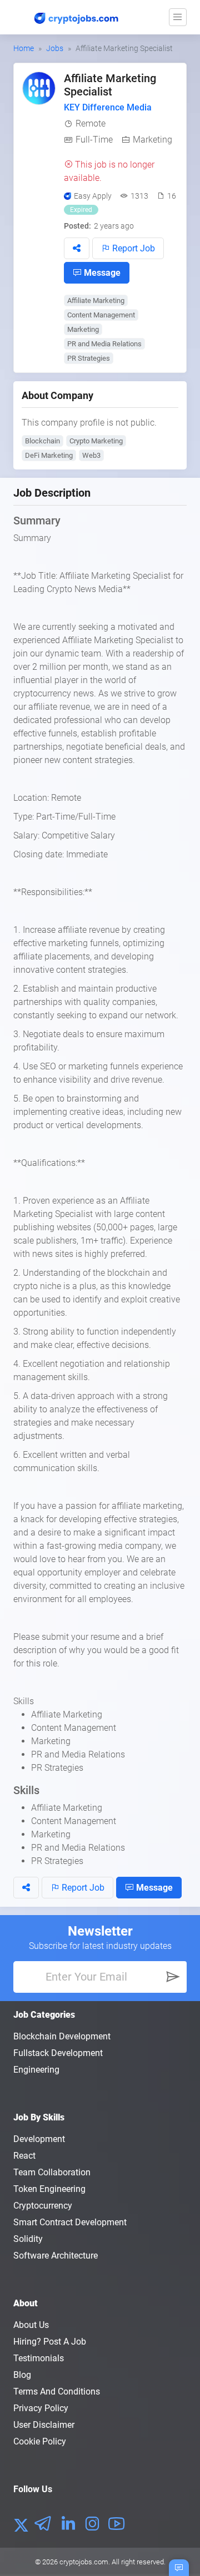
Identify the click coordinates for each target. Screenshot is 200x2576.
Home (24, 48)
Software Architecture (56, 2256)
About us (31, 2325)
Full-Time (94, 140)
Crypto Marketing (96, 441)
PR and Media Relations (104, 344)
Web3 (91, 455)
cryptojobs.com (84, 2562)
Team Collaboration (52, 2172)
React (24, 2156)
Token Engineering (49, 2189)
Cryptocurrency (43, 2206)
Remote (91, 123)
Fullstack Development (58, 2053)
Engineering (36, 2070)
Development (39, 2139)
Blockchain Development (62, 2036)
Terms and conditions (57, 2391)
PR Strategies (89, 358)
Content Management (101, 315)
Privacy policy (41, 2408)
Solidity (28, 2239)
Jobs (55, 48)
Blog (22, 2375)
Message (101, 273)
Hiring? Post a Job (50, 2342)
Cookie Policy (40, 2441)
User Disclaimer (44, 2425)
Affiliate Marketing (96, 300)
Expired (81, 210)
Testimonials (39, 2358)
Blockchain (42, 441)
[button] (77, 248)
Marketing (152, 140)
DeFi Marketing (49, 455)
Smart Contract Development (70, 2222)
